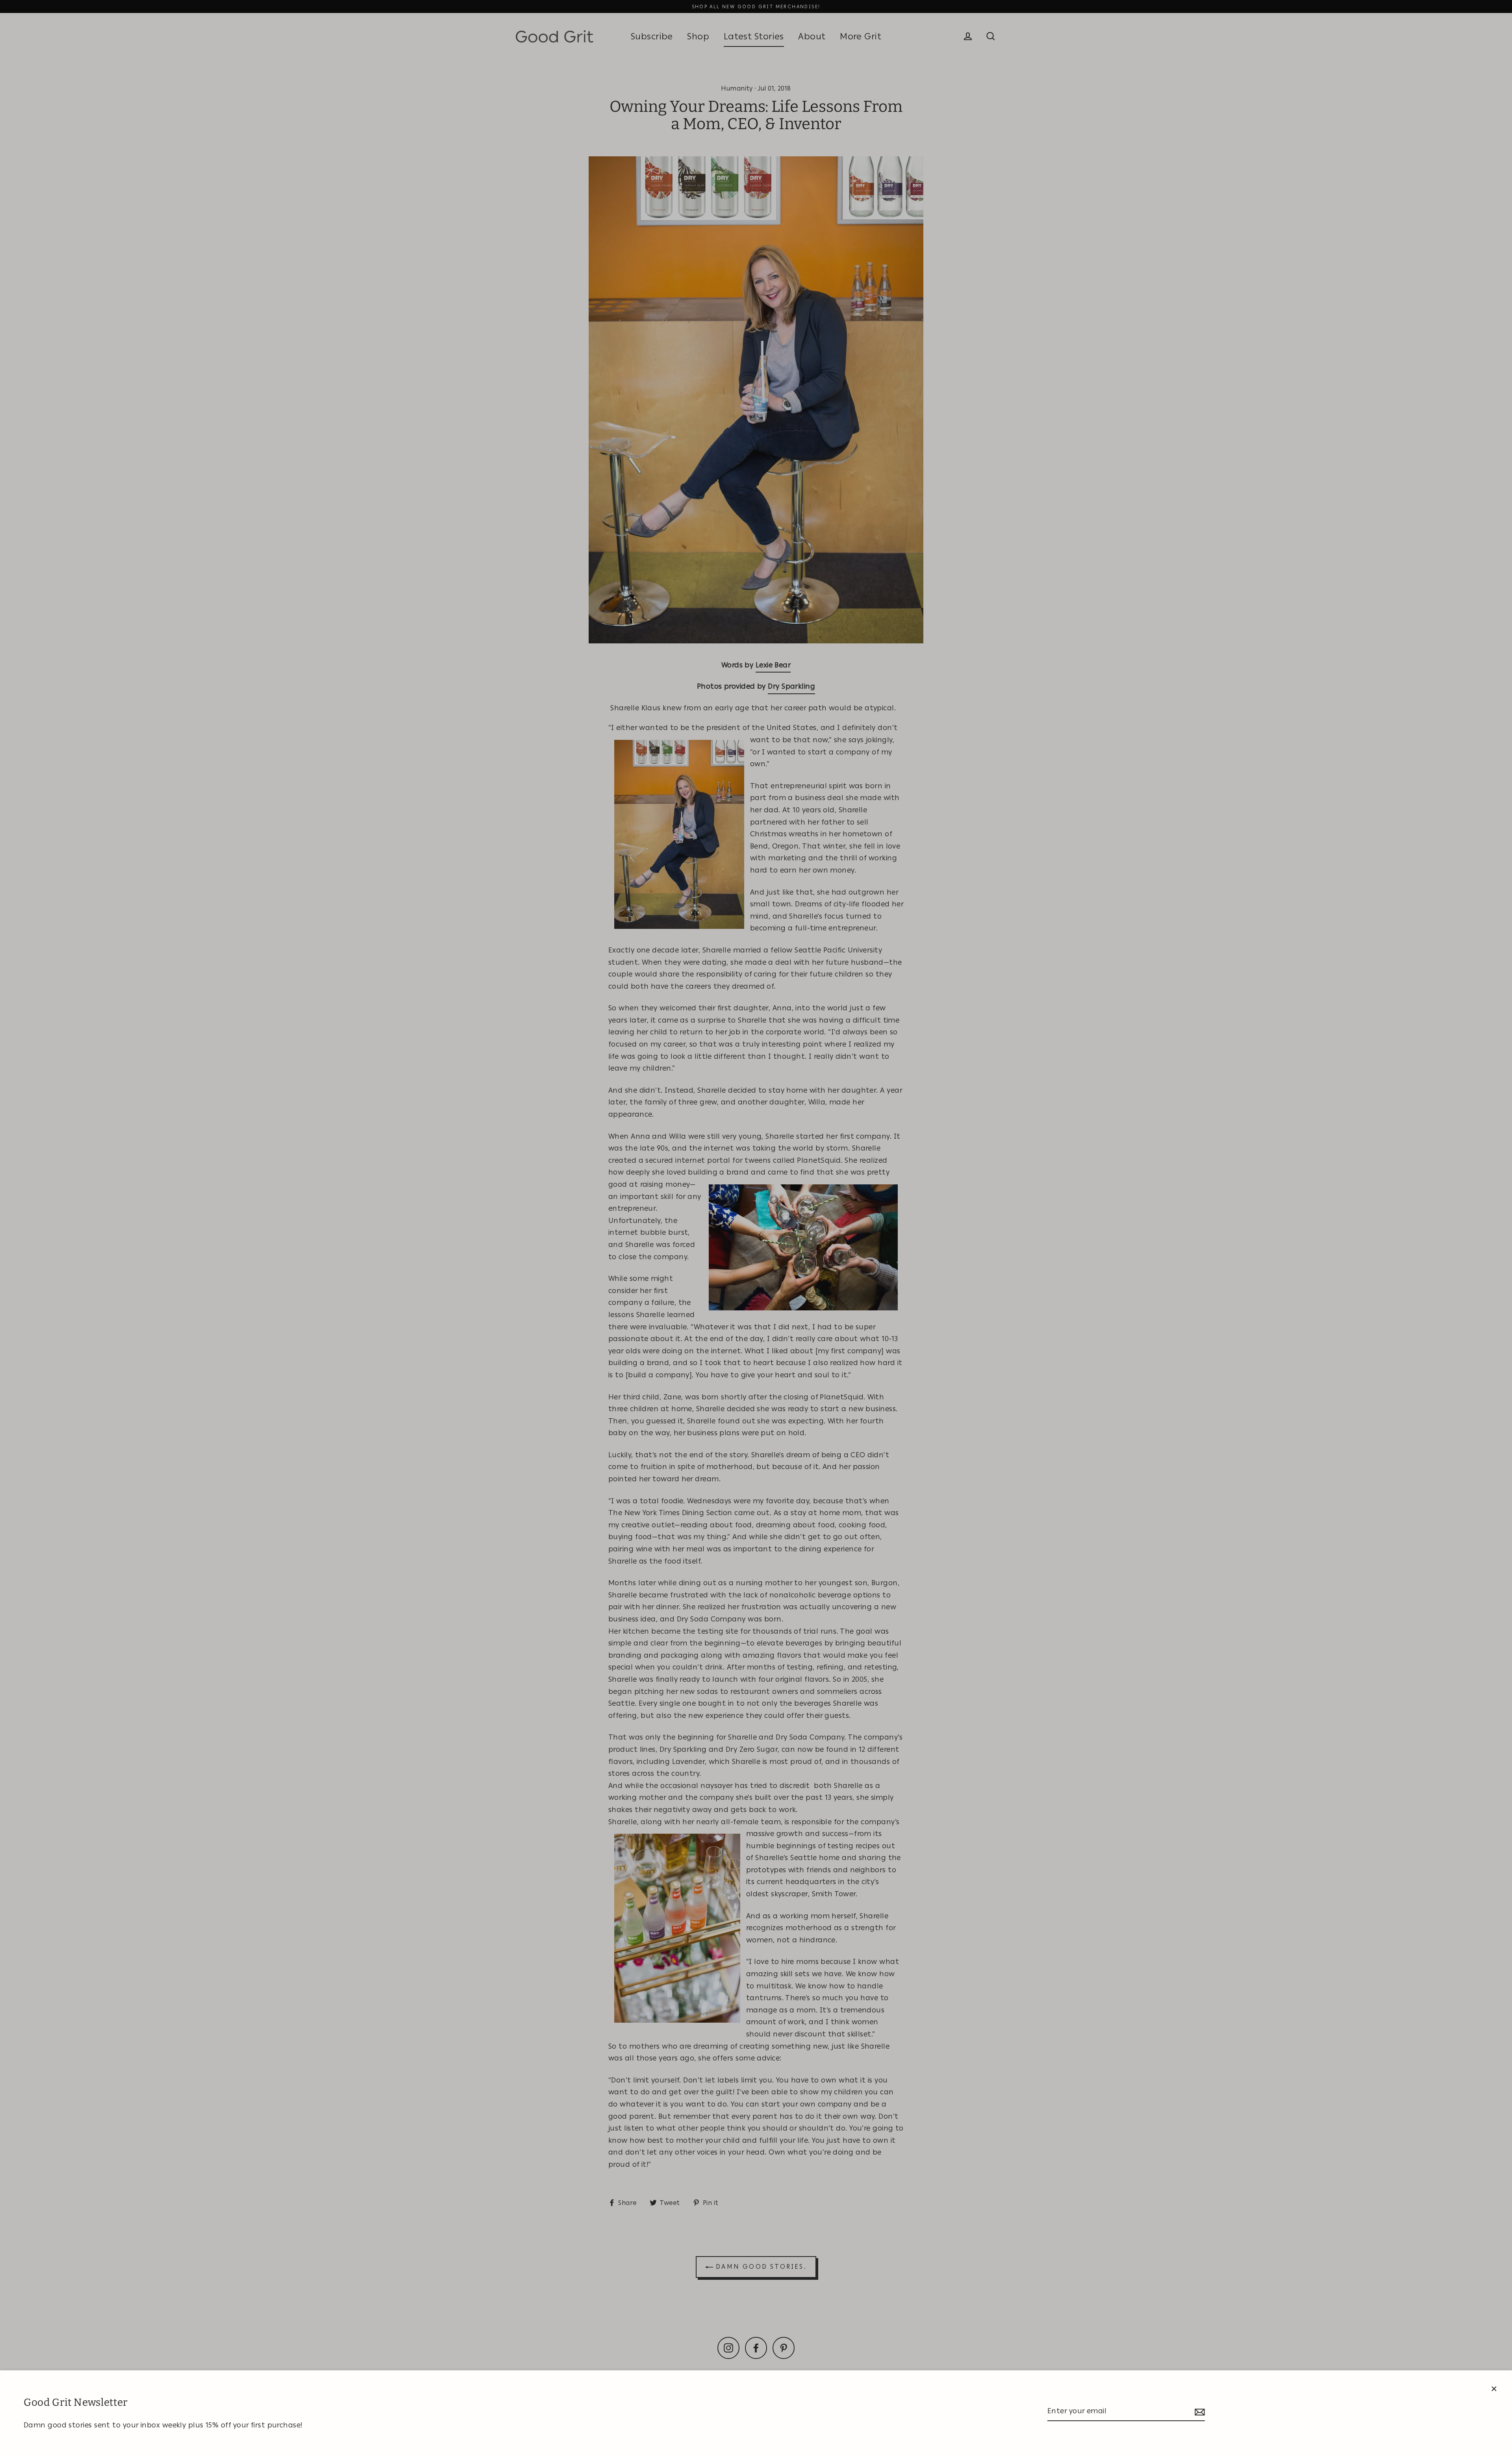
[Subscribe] (1199, 2411)
